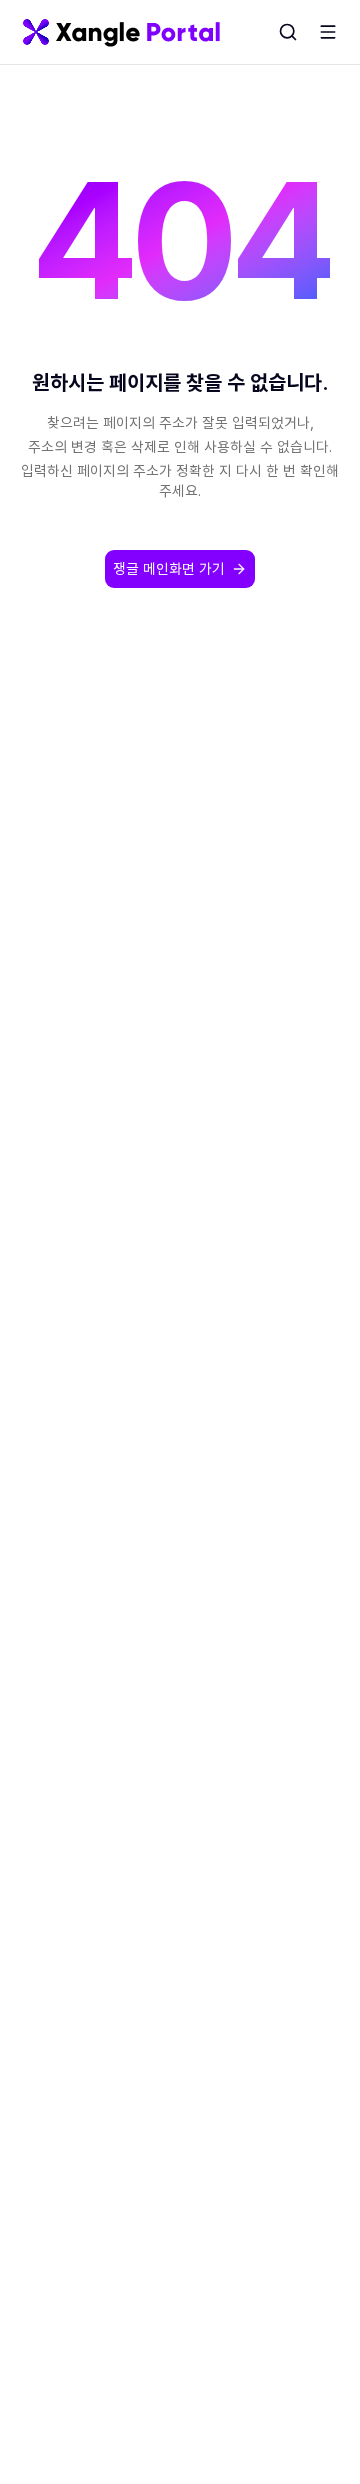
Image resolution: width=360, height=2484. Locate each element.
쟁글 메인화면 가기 (169, 568)
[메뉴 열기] (328, 32)
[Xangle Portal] (121, 32)
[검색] (288, 32)
